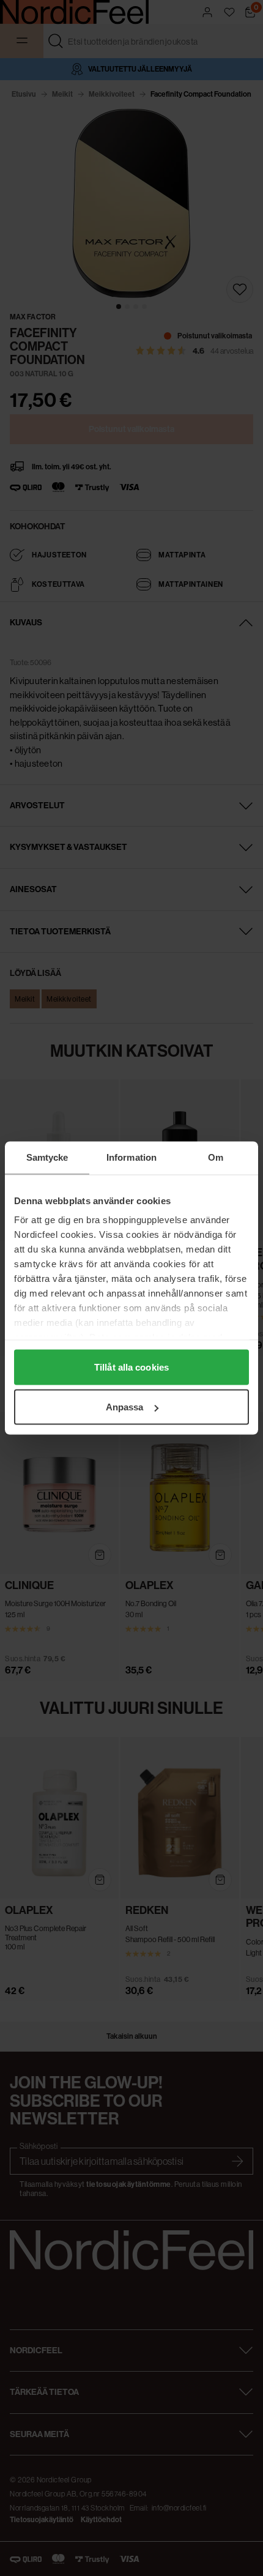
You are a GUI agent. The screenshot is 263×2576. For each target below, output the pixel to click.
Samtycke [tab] (47, 1157)
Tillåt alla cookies (131, 1367)
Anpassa (125, 1407)
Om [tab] (216, 1157)
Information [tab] (131, 1157)
